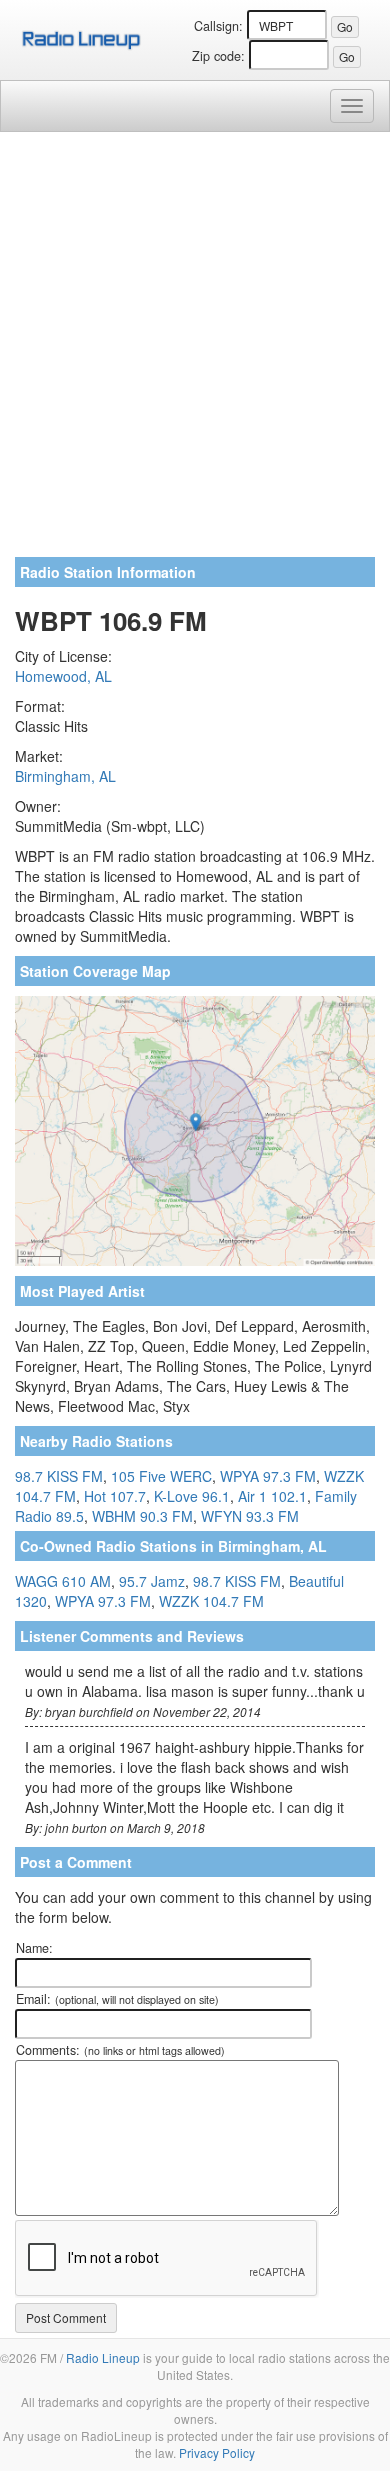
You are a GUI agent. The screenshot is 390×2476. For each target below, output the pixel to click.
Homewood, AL (63, 676)
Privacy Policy (217, 2452)
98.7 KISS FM (59, 1476)
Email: (117, 1999)
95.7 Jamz (152, 1581)
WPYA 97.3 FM (268, 1476)
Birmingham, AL (65, 776)
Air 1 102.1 (272, 1496)
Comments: (120, 2050)
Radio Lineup (103, 2357)
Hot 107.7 (115, 1496)
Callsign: (218, 26)
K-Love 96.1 (192, 1496)
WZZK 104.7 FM (211, 1601)
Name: (34, 1948)
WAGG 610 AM (63, 1581)
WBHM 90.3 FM (142, 1516)
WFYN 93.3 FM (250, 1516)
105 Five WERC (161, 1476)
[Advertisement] (195, 352)
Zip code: (218, 56)
